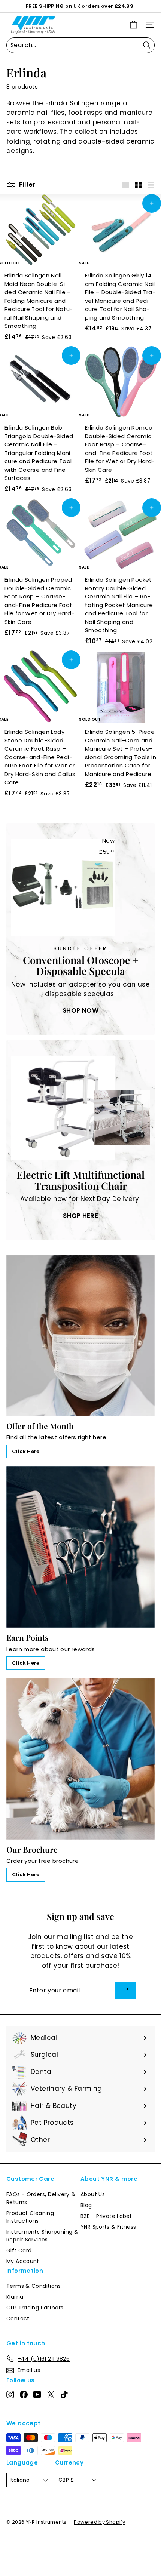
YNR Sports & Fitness (108, 2227)
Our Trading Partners (35, 2308)
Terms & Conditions (34, 2286)
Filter (27, 184)
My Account (23, 2261)
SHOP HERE (80, 1216)
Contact (18, 2318)
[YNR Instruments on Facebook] (24, 2394)
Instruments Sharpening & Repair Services (42, 2236)
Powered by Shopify (99, 2522)
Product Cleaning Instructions (30, 2217)
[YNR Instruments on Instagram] (10, 2394)
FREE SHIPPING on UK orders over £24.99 (80, 6)
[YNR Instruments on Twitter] (51, 2394)
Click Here (26, 1451)
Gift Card (19, 2250)
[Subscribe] (125, 1990)
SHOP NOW (80, 1010)
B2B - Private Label (106, 2216)
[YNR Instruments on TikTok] (64, 2394)
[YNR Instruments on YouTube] (37, 2394)
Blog (86, 2205)
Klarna (15, 2297)
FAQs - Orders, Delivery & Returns (41, 2198)
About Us (93, 2194)
